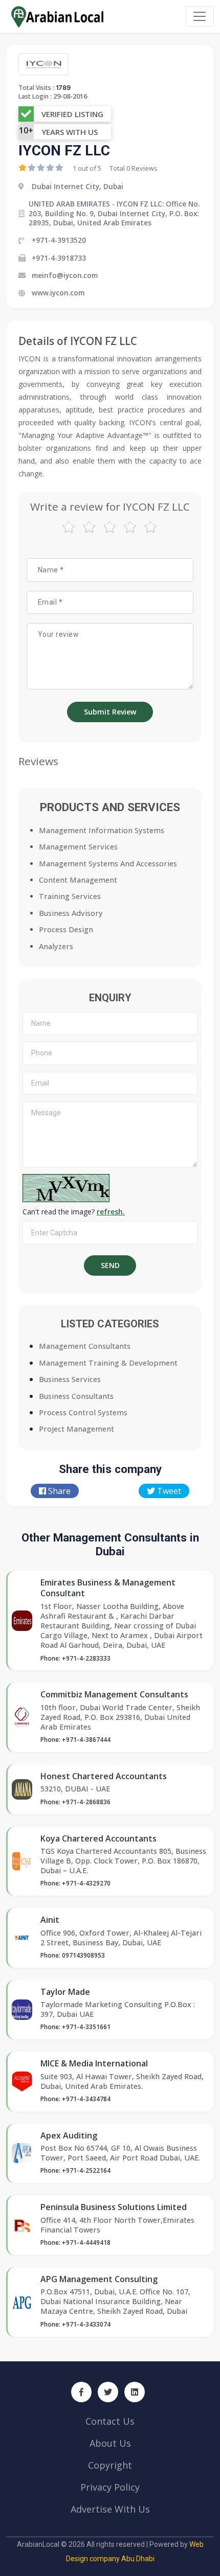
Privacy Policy (110, 2487)
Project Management (76, 1429)
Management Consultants (85, 1346)
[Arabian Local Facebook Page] (81, 2392)
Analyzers (56, 946)
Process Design (66, 929)
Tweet (168, 1491)
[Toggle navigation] (200, 16)
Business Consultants (76, 1396)
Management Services (78, 847)
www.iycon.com (58, 293)
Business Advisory (71, 913)
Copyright (110, 2465)
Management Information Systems (102, 830)
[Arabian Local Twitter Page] (108, 2392)
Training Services (70, 896)
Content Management (78, 880)
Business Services (70, 1379)
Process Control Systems (83, 1412)
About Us (110, 2443)
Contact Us (110, 2421)
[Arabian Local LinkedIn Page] (135, 2392)
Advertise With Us (110, 2509)
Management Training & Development (108, 1363)
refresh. (111, 1212)
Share (58, 1491)
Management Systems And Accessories (108, 864)
